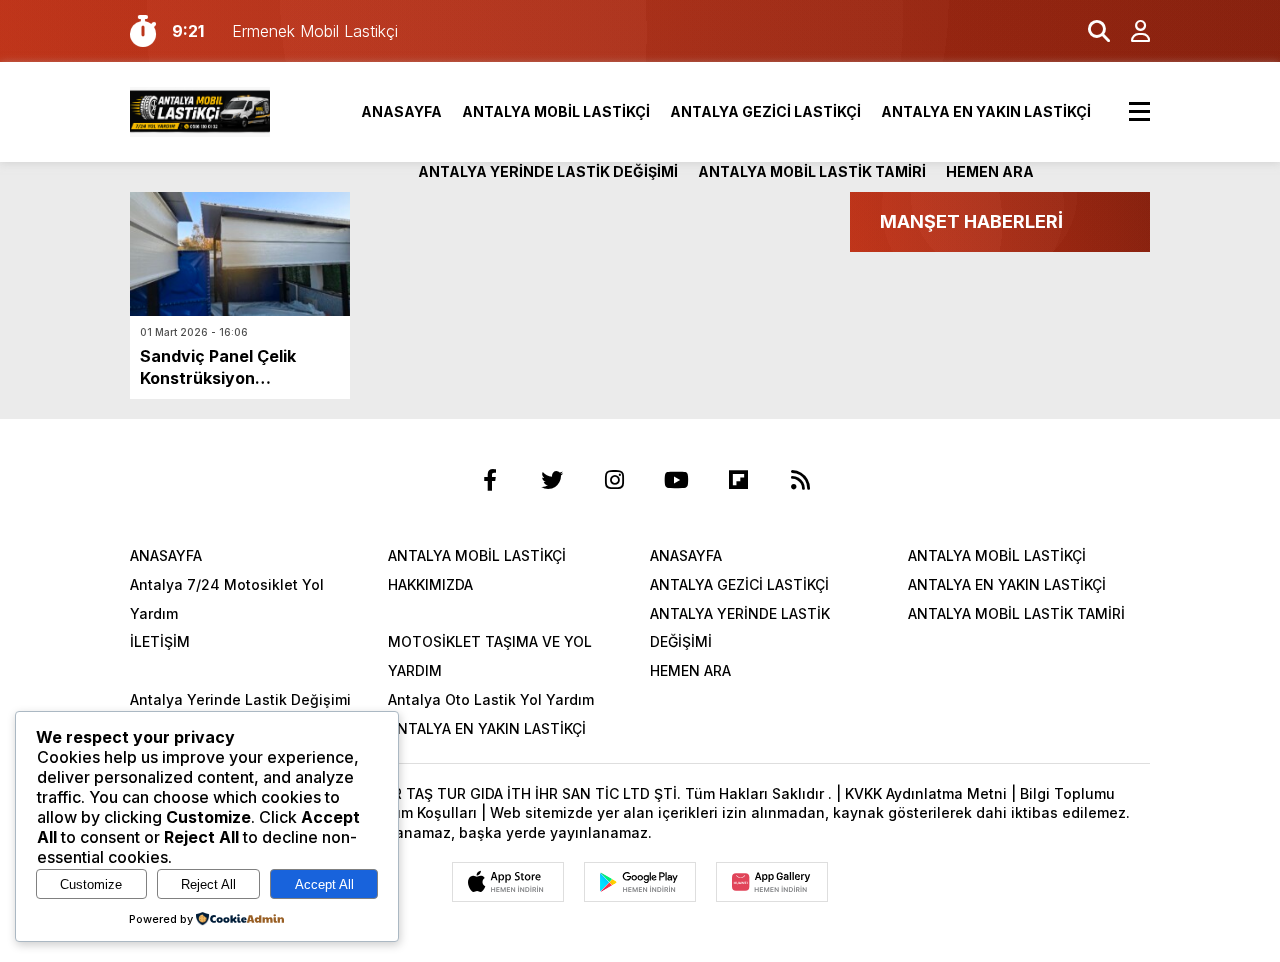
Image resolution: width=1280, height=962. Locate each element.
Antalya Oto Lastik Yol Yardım (491, 699)
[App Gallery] (772, 882)
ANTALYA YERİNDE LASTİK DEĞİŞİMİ (548, 171)
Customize (91, 884)
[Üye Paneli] (1130, 31)
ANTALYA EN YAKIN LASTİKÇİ (986, 111)
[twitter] (552, 480)
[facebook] (490, 480)
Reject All (208, 884)
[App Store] (508, 882)
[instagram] (614, 480)
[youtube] (676, 480)
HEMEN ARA (990, 171)
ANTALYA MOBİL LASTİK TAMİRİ (812, 171)
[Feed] (800, 480)
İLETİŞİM (160, 641)
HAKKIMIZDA (430, 584)
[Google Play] (640, 882)
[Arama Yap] (1090, 31)
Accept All (324, 884)
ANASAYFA (401, 111)
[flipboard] (738, 480)
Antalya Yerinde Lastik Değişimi (240, 699)
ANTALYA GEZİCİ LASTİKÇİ (765, 111)
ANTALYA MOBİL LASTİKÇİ (556, 111)
